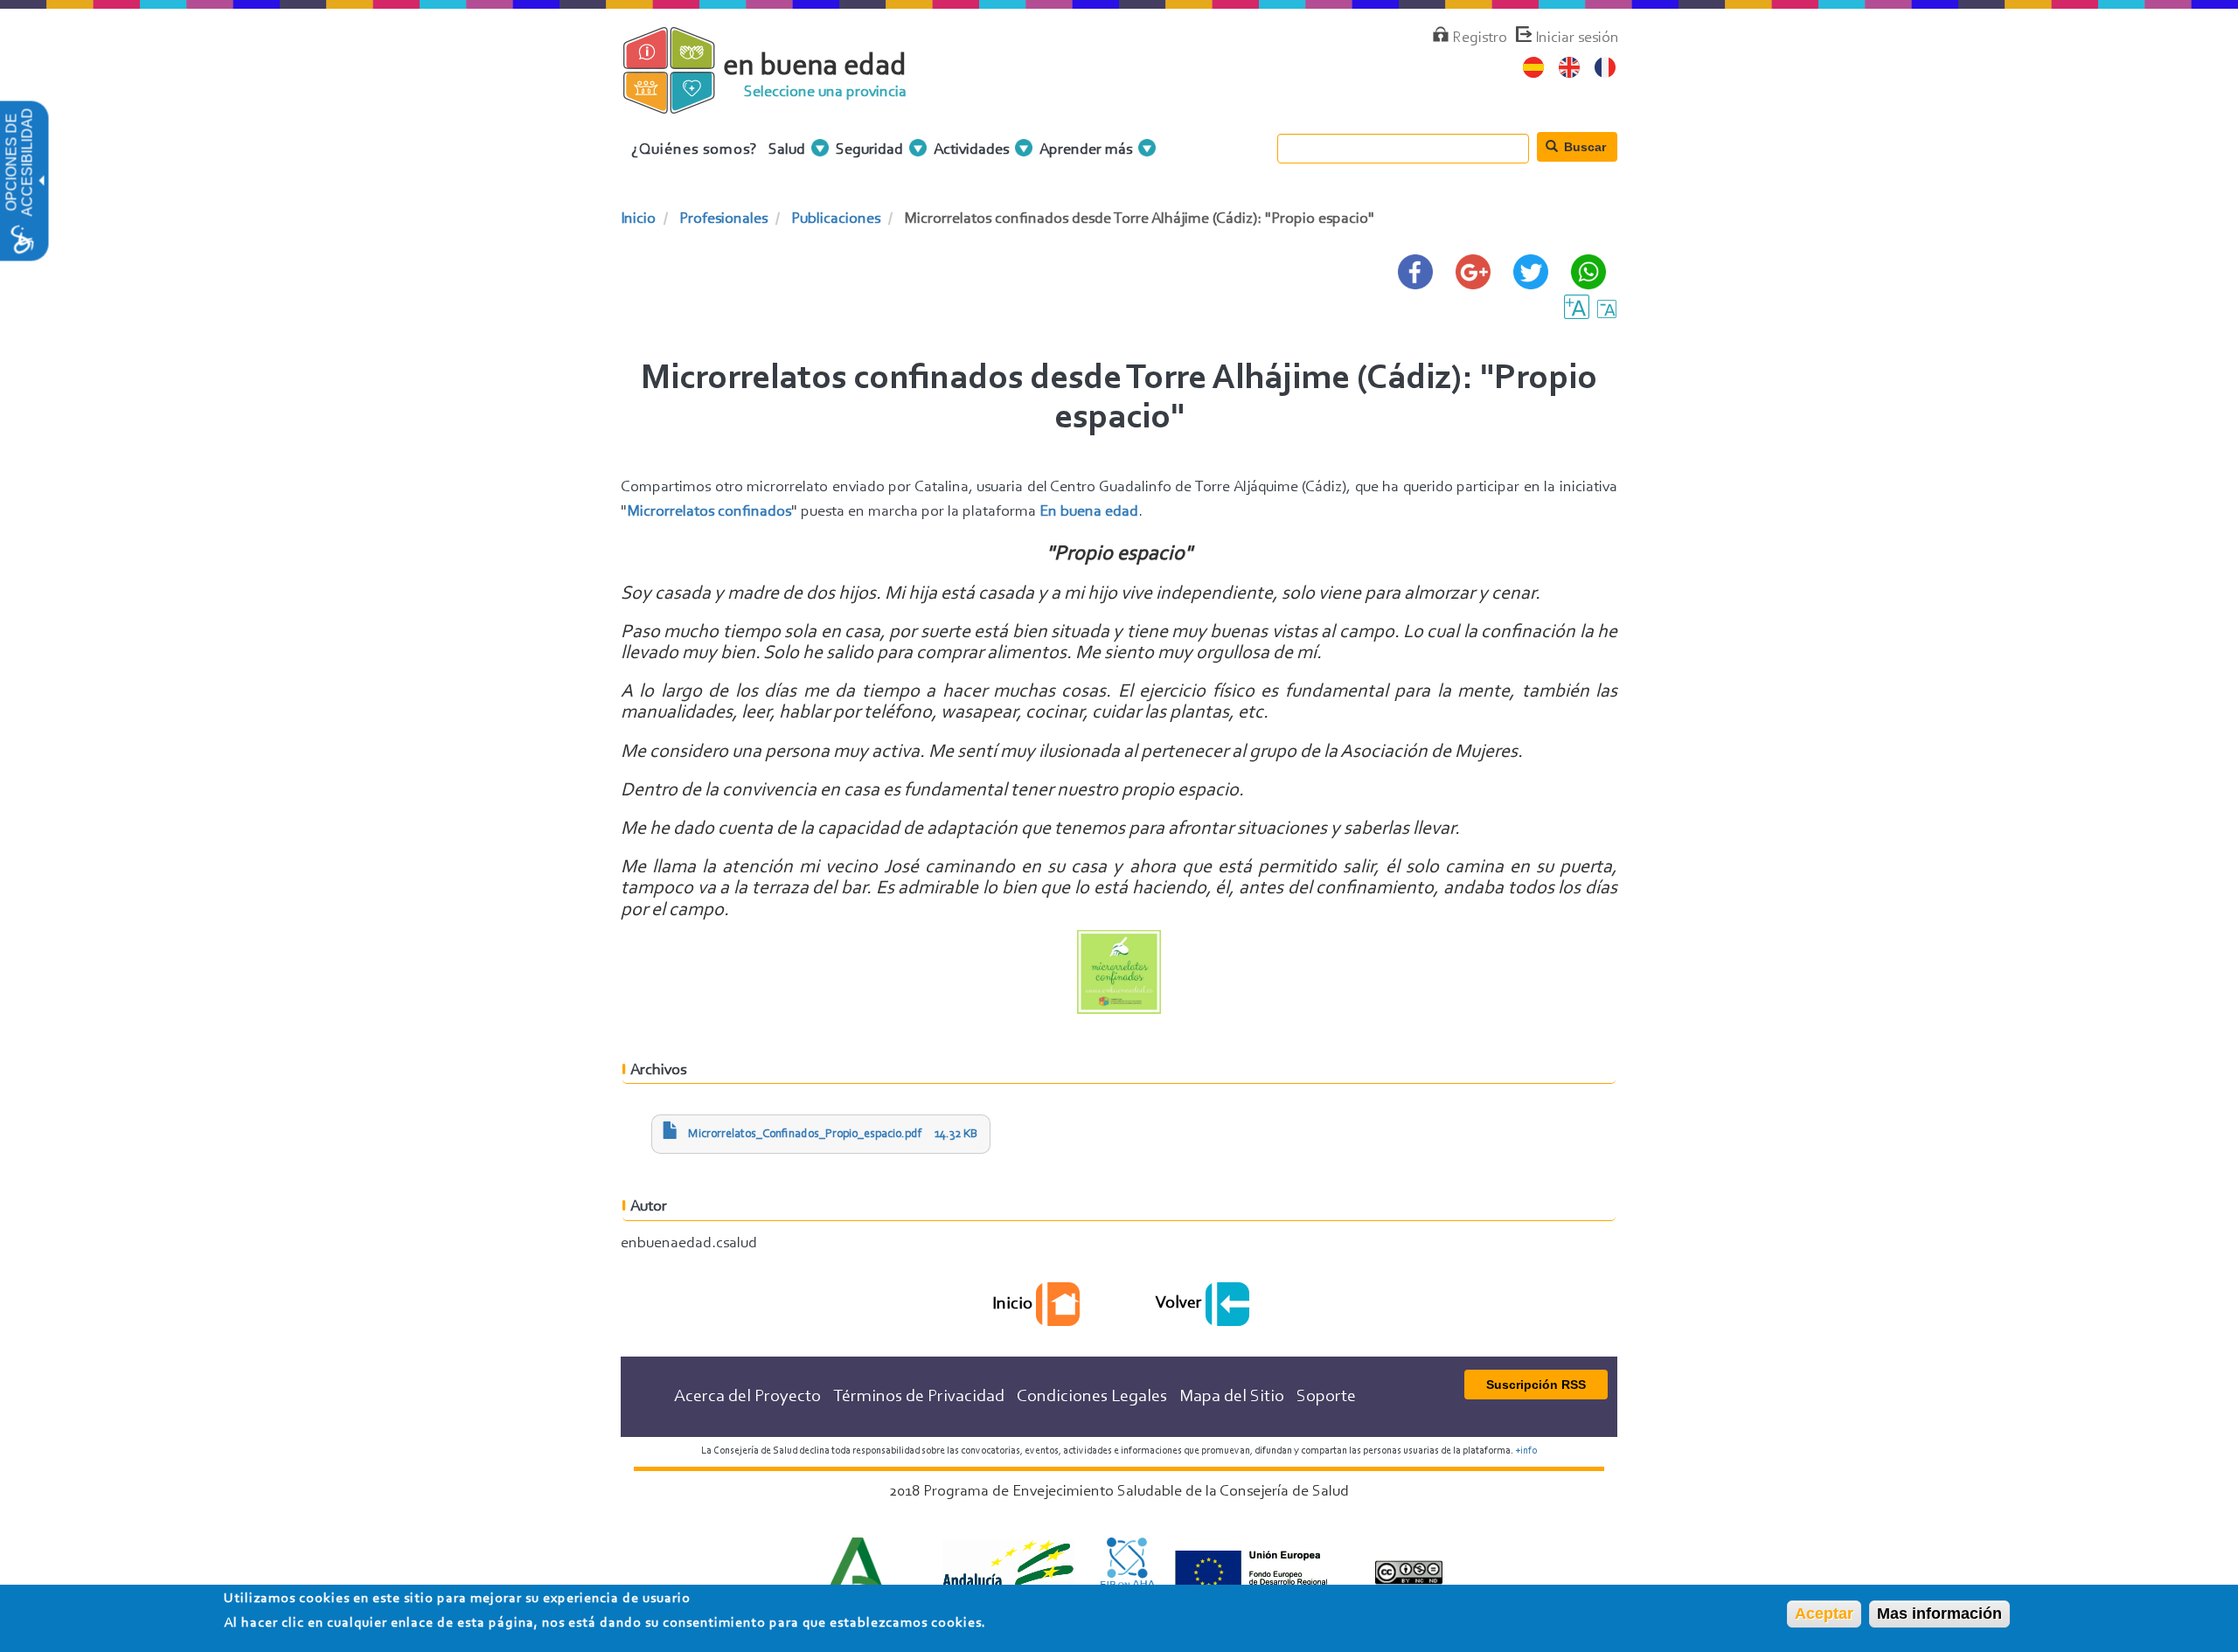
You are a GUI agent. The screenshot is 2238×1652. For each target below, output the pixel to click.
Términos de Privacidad (919, 1397)
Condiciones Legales (1092, 1397)
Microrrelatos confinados (709, 512)
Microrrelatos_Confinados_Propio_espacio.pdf (805, 1134)
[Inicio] (684, 104)
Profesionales (723, 219)
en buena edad (815, 67)
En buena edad (1089, 512)
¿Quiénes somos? (695, 150)
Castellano (1534, 68)
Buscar (1583, 147)
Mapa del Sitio (1232, 1397)
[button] (40, 181)
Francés (1606, 68)
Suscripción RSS (1536, 1385)
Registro (1480, 38)
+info (1526, 1451)
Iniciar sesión (1577, 38)
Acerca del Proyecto (747, 1397)
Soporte (1326, 1397)
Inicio (638, 219)
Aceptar (1824, 1614)
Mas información (1939, 1614)
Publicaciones (836, 219)
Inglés (1570, 68)
